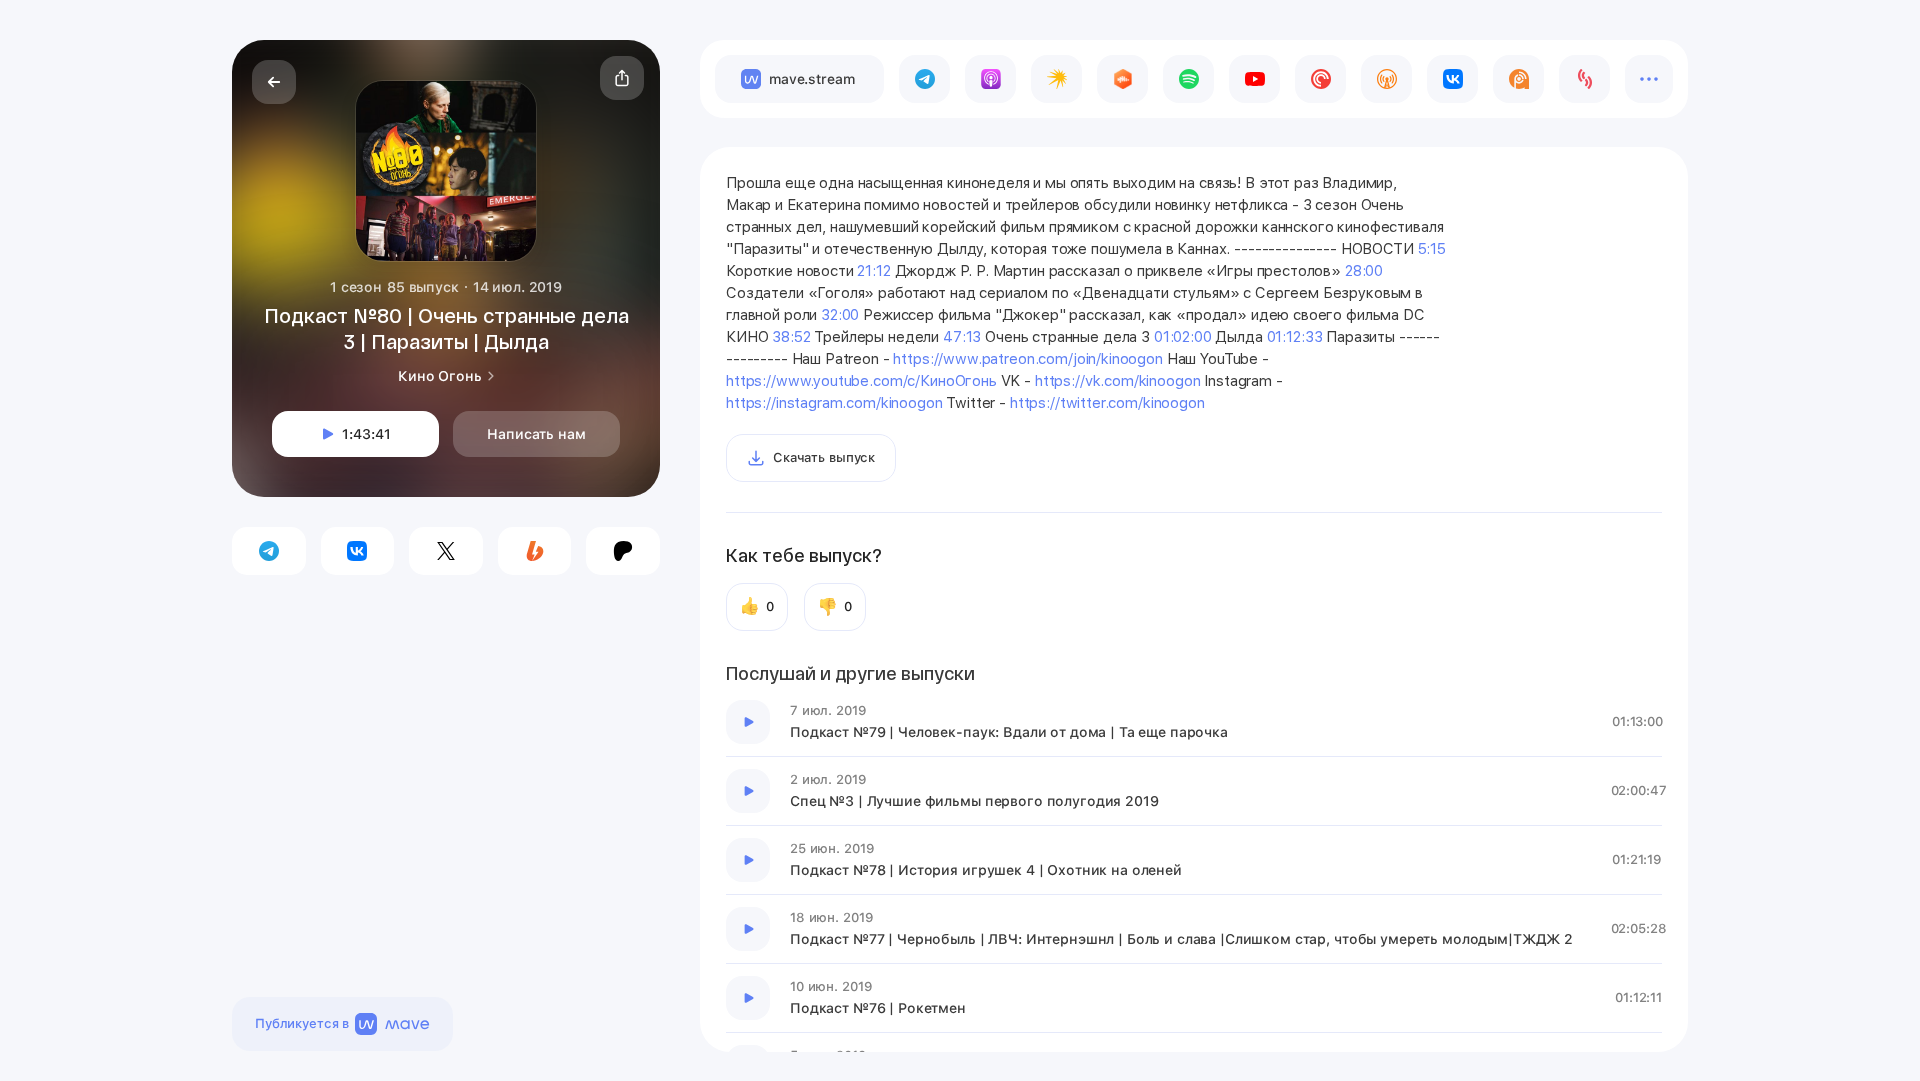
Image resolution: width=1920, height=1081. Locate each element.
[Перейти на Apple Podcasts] (990, 79)
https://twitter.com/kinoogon (1107, 403)
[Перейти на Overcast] (1386, 79)
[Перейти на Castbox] (1122, 79)
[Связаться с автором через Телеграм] (269, 551)
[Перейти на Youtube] (1254, 79)
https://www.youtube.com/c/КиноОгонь (861, 381)
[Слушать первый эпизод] (748, 722)
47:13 (962, 337)
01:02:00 (1183, 337)
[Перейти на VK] (1452, 79)
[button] (622, 78)
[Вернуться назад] (274, 82)
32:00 (840, 315)
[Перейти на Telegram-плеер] (924, 79)
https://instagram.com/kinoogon (834, 403)
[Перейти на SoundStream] (1584, 79)
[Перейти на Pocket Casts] (1320, 79)
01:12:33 (1295, 337)
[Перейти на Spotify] (1188, 79)
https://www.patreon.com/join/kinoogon (1027, 359)
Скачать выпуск (824, 457)
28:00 (1364, 271)
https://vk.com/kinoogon (1118, 381)
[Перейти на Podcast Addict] (1518, 79)
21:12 (873, 271)
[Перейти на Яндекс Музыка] (1056, 79)
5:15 (1432, 249)
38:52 (791, 337)
